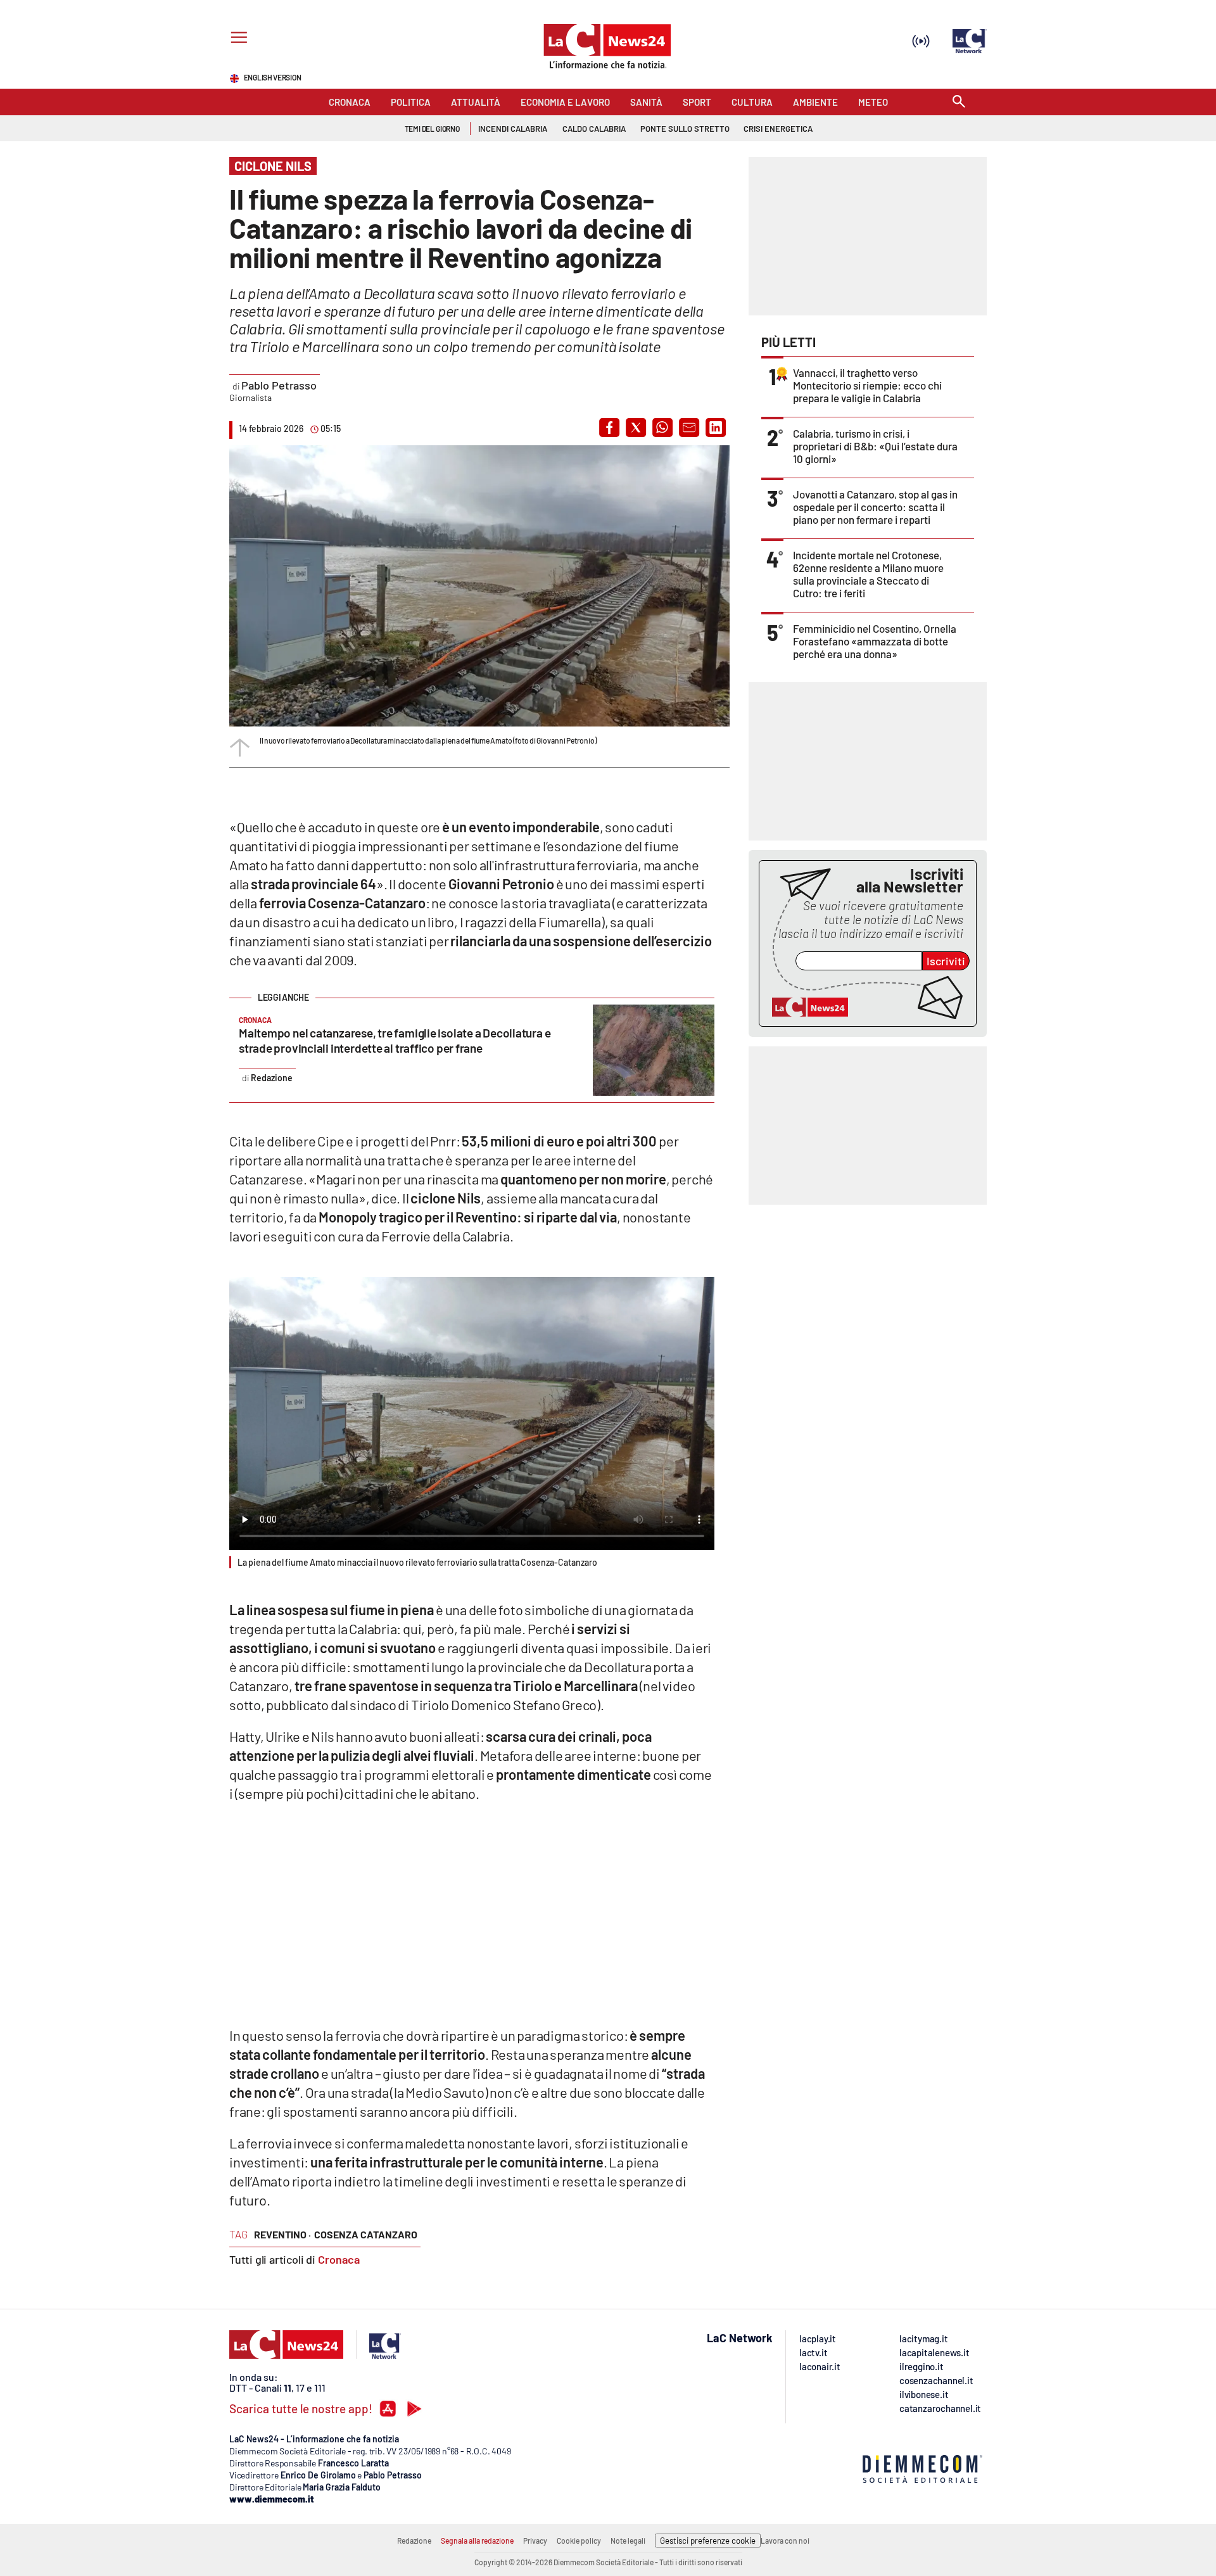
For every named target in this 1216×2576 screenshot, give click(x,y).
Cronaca (339, 2259)
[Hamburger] (237, 39)
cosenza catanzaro (366, 2234)
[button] (609, 428)
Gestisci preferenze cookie (708, 2541)
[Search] (959, 102)
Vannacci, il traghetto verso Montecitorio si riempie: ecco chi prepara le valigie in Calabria (867, 385)
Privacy (535, 2541)
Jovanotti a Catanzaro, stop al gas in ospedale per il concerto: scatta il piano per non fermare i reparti (875, 507)
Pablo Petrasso (279, 385)
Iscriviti (946, 961)
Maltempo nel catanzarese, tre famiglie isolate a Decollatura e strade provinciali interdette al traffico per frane (395, 1040)
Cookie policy (579, 2541)
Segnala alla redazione (477, 2541)
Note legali (628, 2541)
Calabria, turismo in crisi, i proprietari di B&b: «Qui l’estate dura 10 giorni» (875, 446)
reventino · (282, 2234)
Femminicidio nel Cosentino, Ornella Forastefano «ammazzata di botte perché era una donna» (875, 641)
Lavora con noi (785, 2541)
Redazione (414, 2541)
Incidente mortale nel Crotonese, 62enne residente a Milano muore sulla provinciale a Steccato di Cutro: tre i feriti (868, 574)
